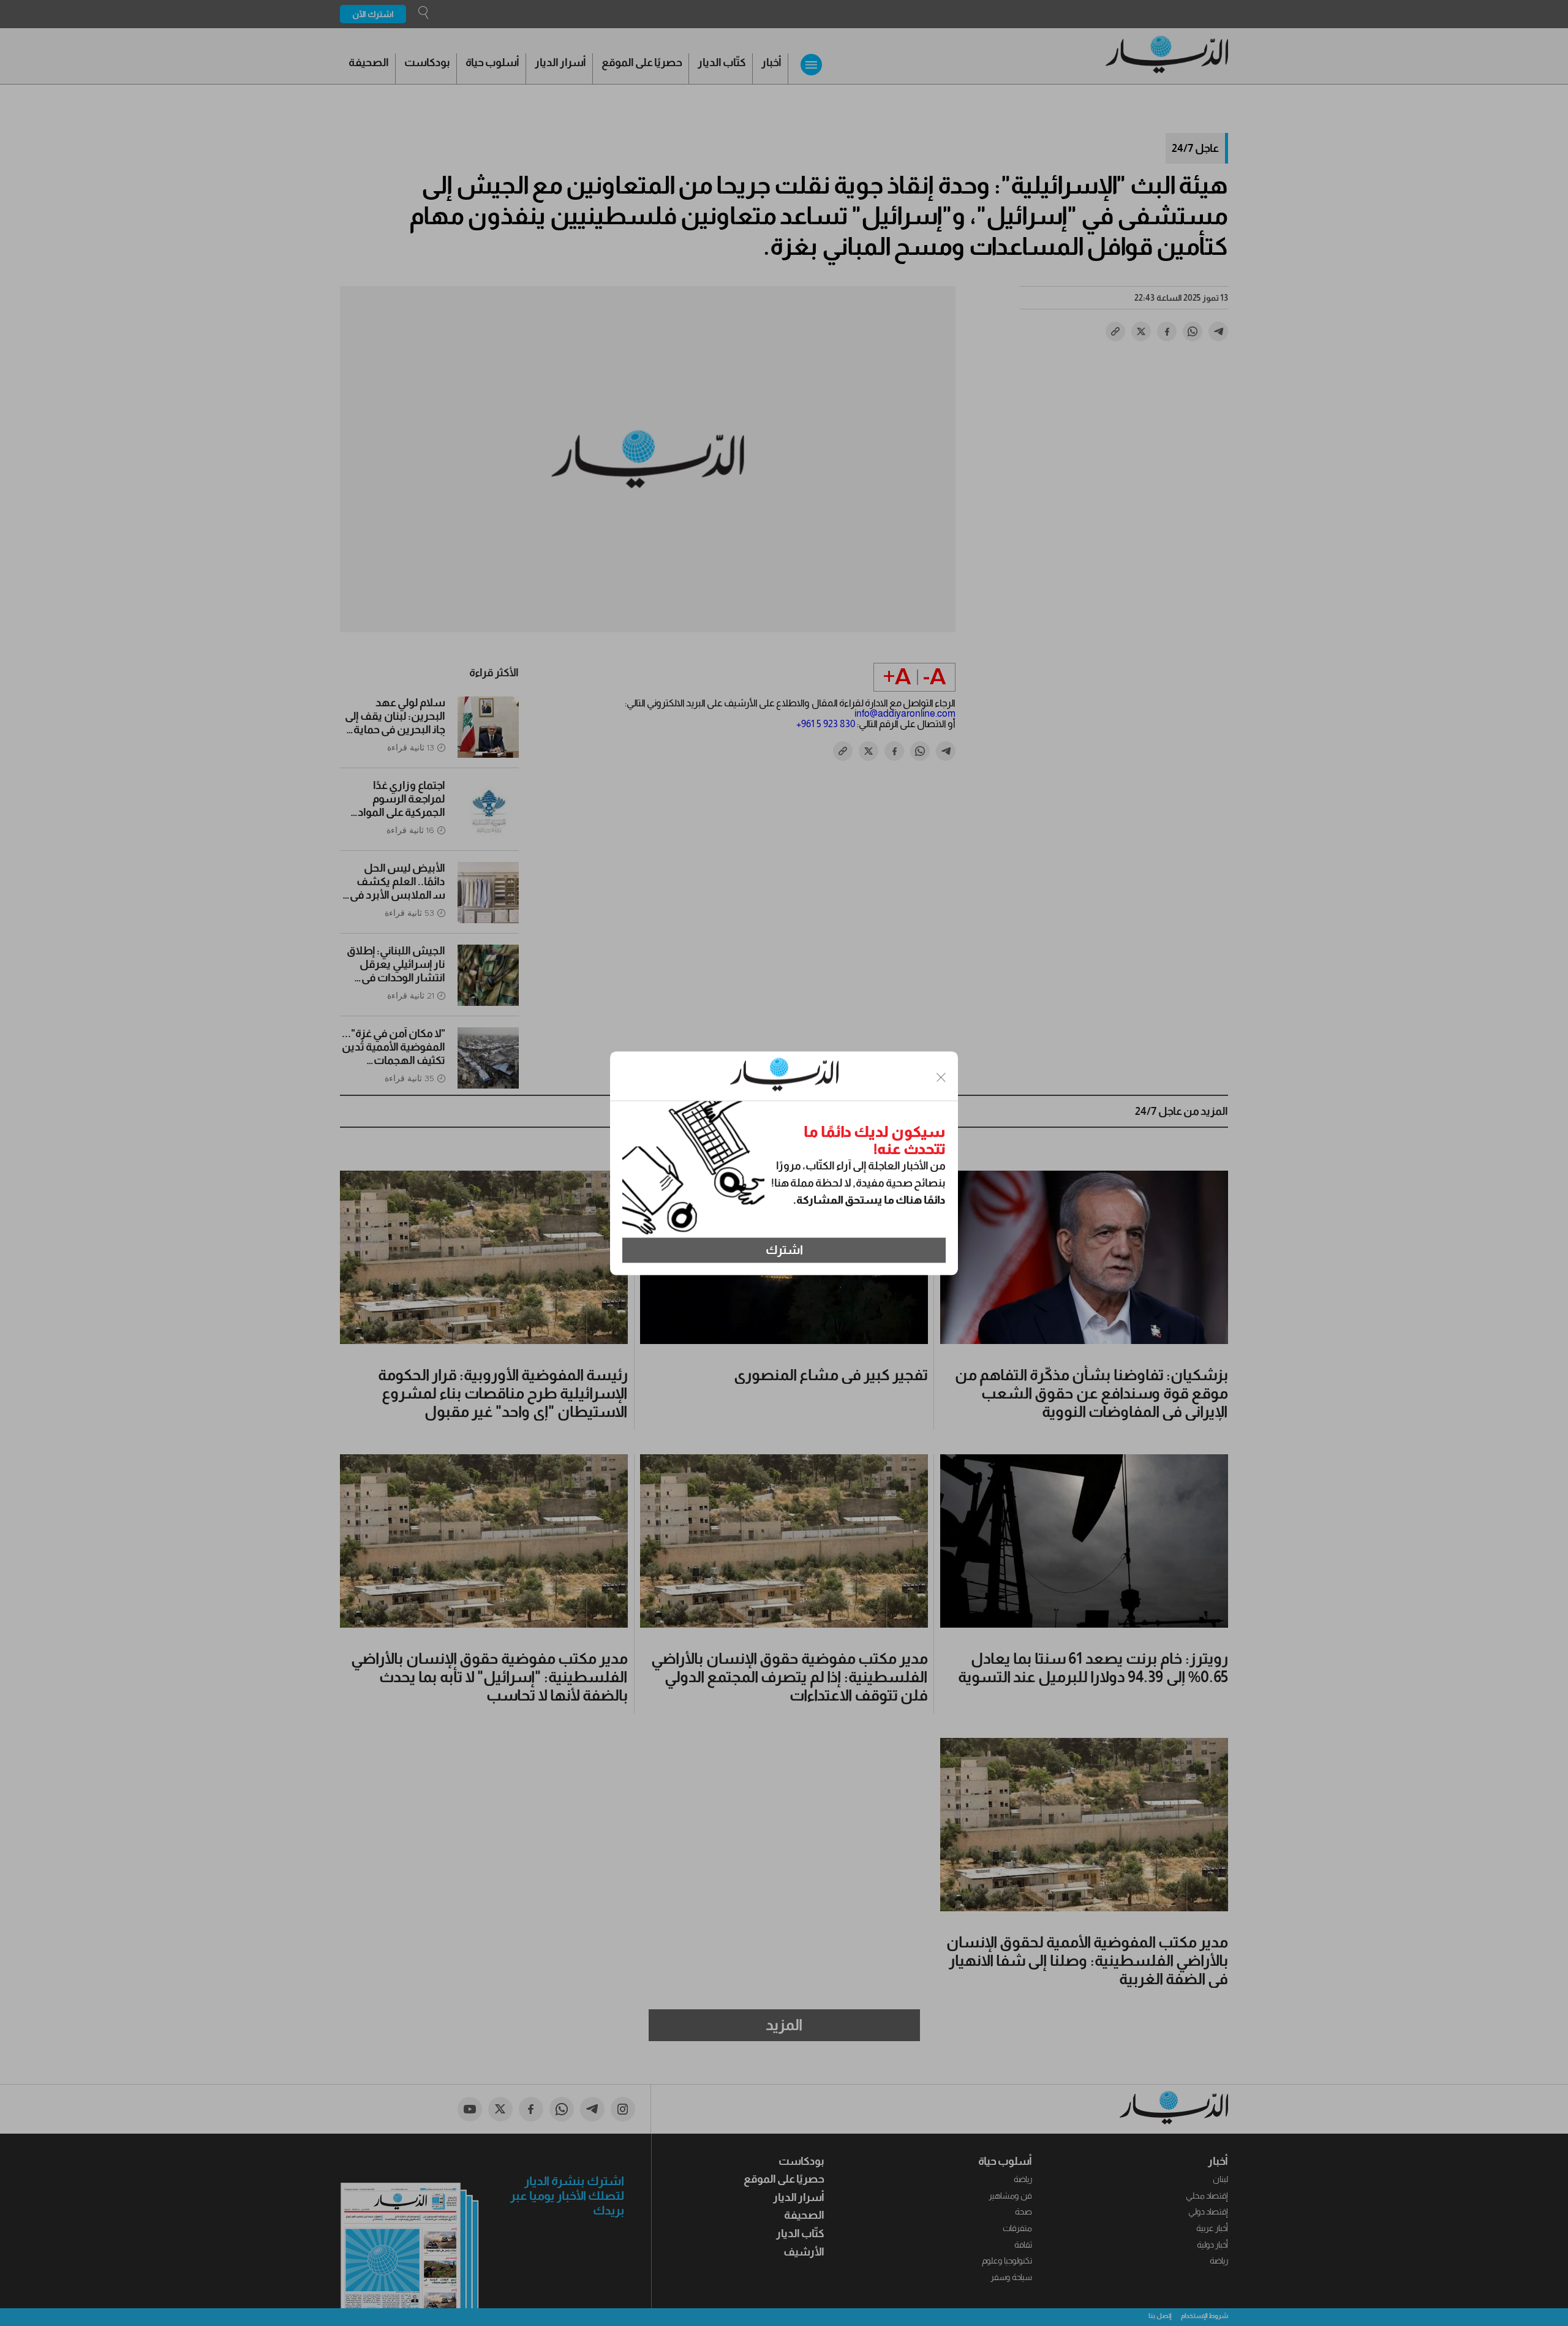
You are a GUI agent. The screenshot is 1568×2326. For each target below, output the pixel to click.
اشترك (784, 1250)
